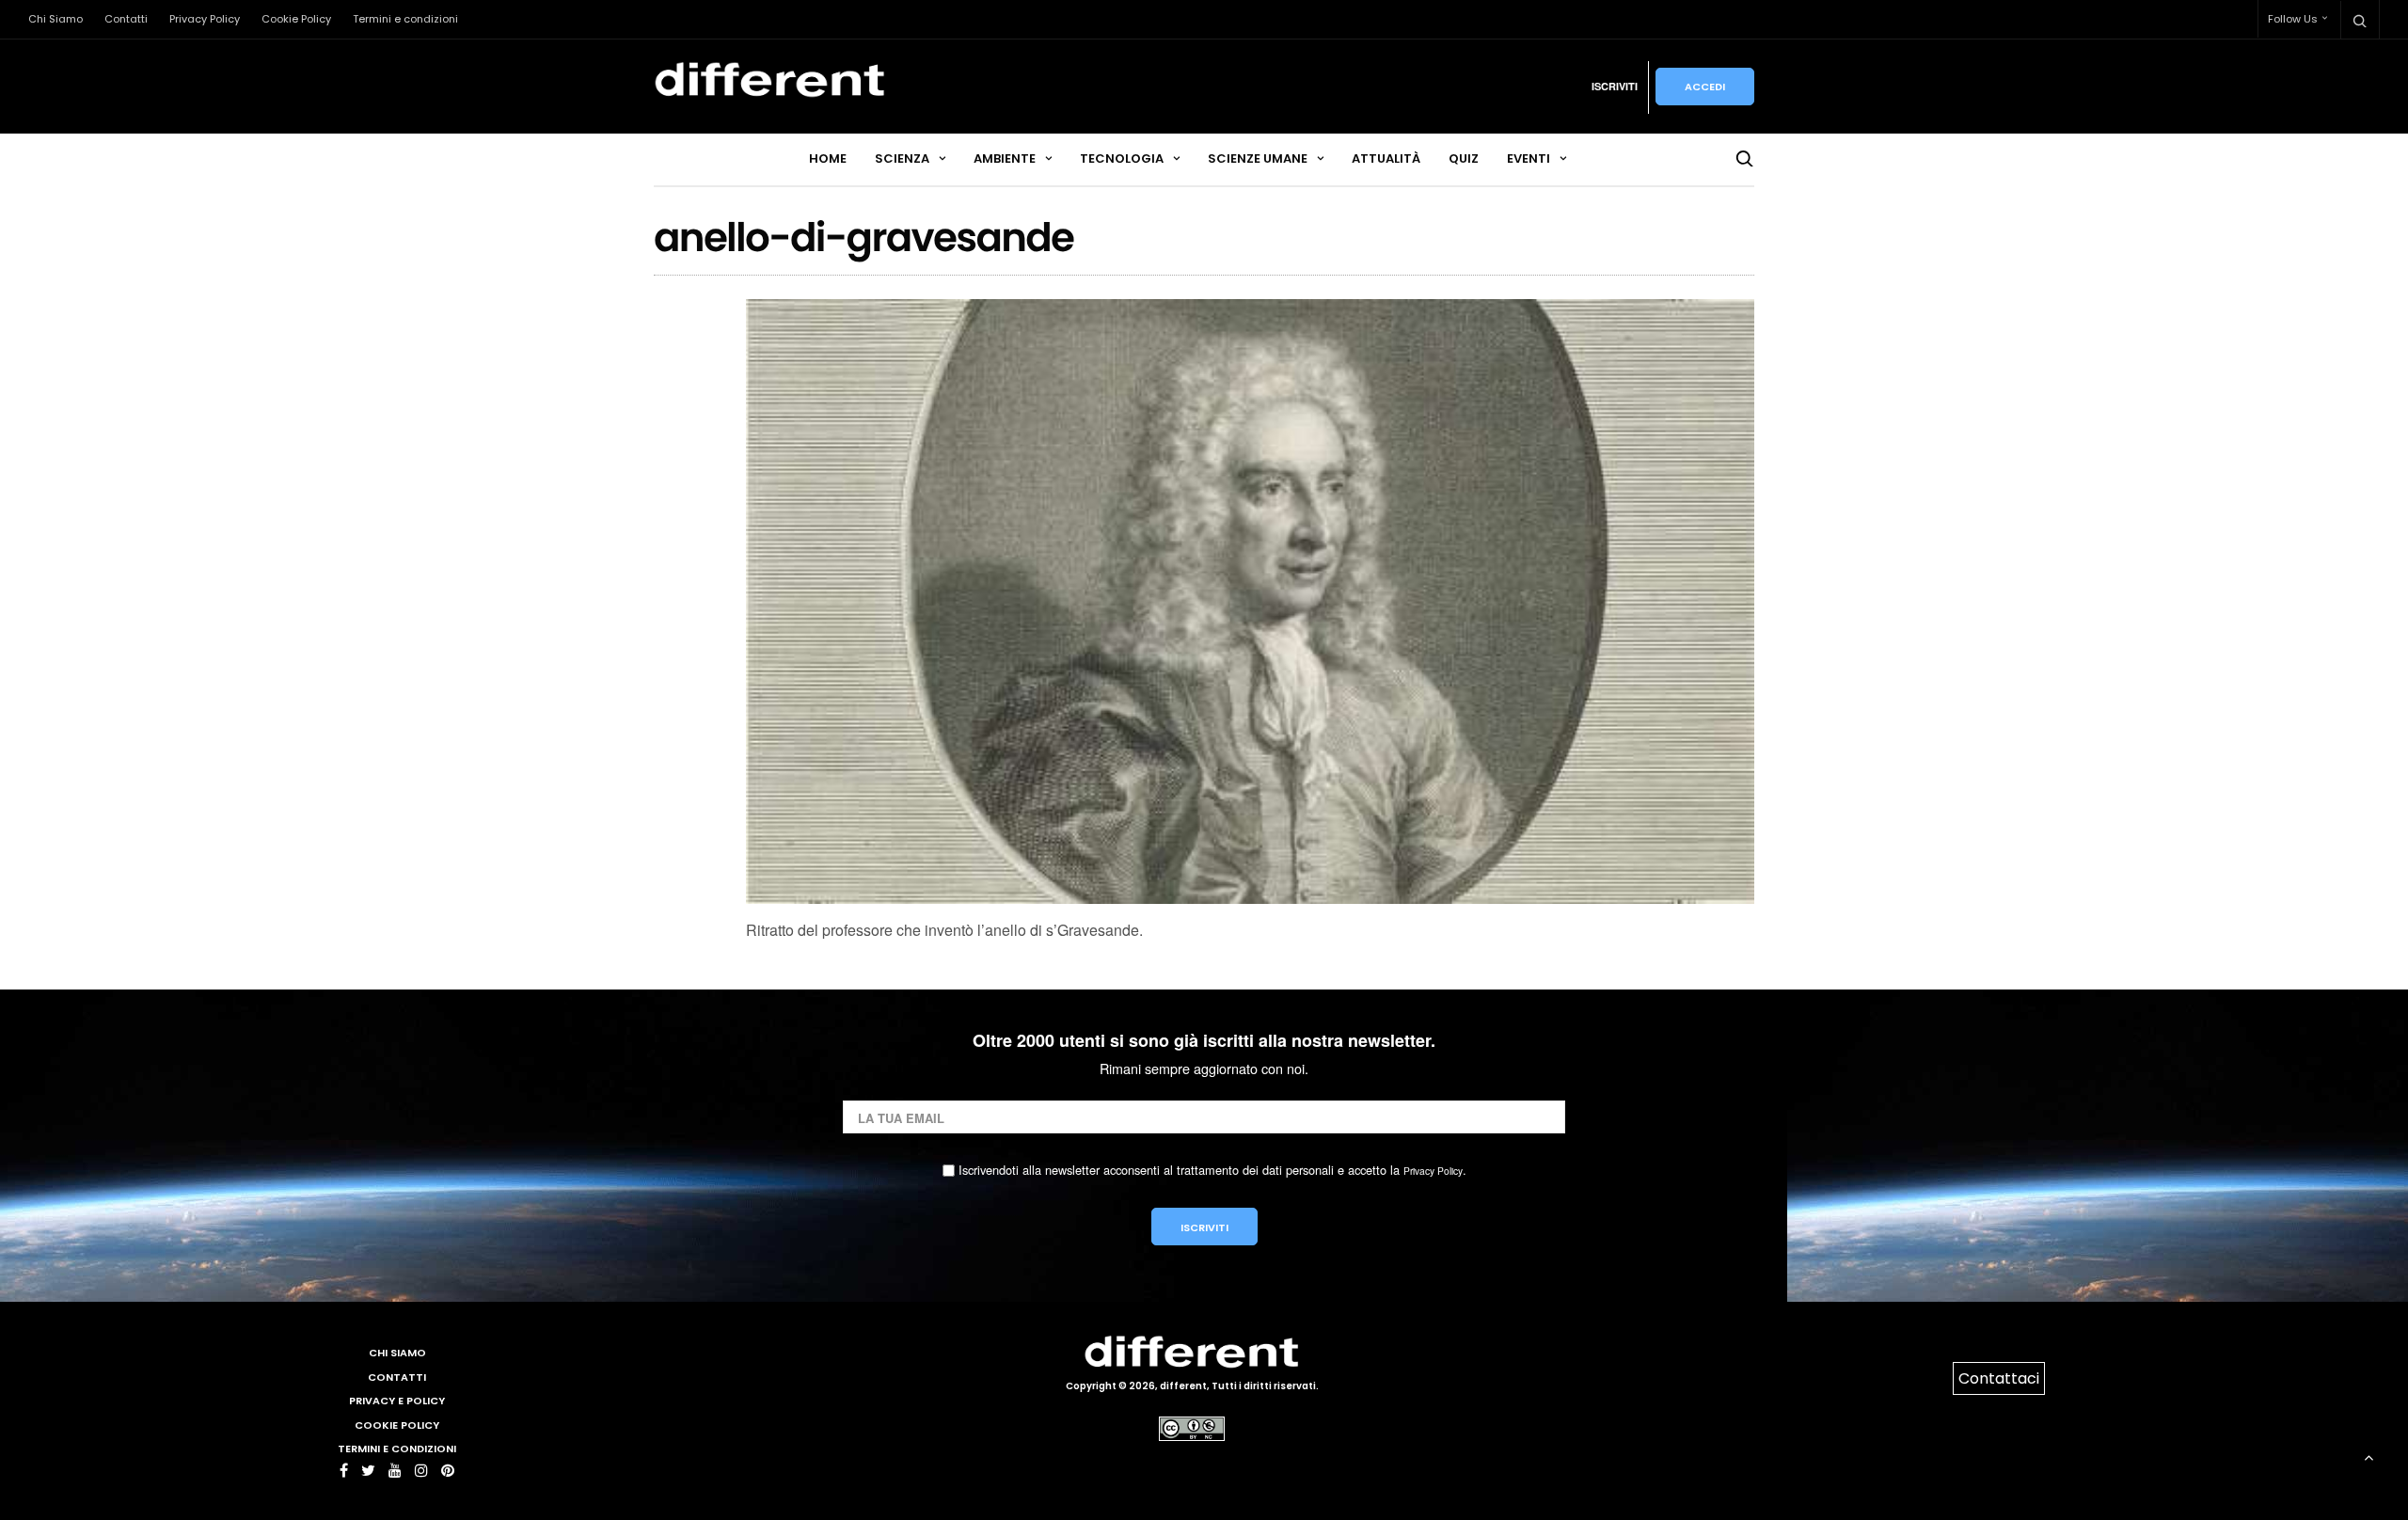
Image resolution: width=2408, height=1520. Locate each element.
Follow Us (2293, 19)
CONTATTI (397, 1377)
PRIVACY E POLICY (397, 1401)
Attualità (1386, 158)
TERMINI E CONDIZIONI (397, 1449)
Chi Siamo (55, 19)
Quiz (1464, 158)
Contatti (126, 19)
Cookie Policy (296, 19)
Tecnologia (1122, 158)
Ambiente (1005, 158)
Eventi (1529, 158)
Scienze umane (1258, 158)
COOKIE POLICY (397, 1425)
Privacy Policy (205, 19)
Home (828, 158)
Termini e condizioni (405, 19)
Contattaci (1999, 1378)
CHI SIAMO (397, 1353)
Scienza (902, 158)
